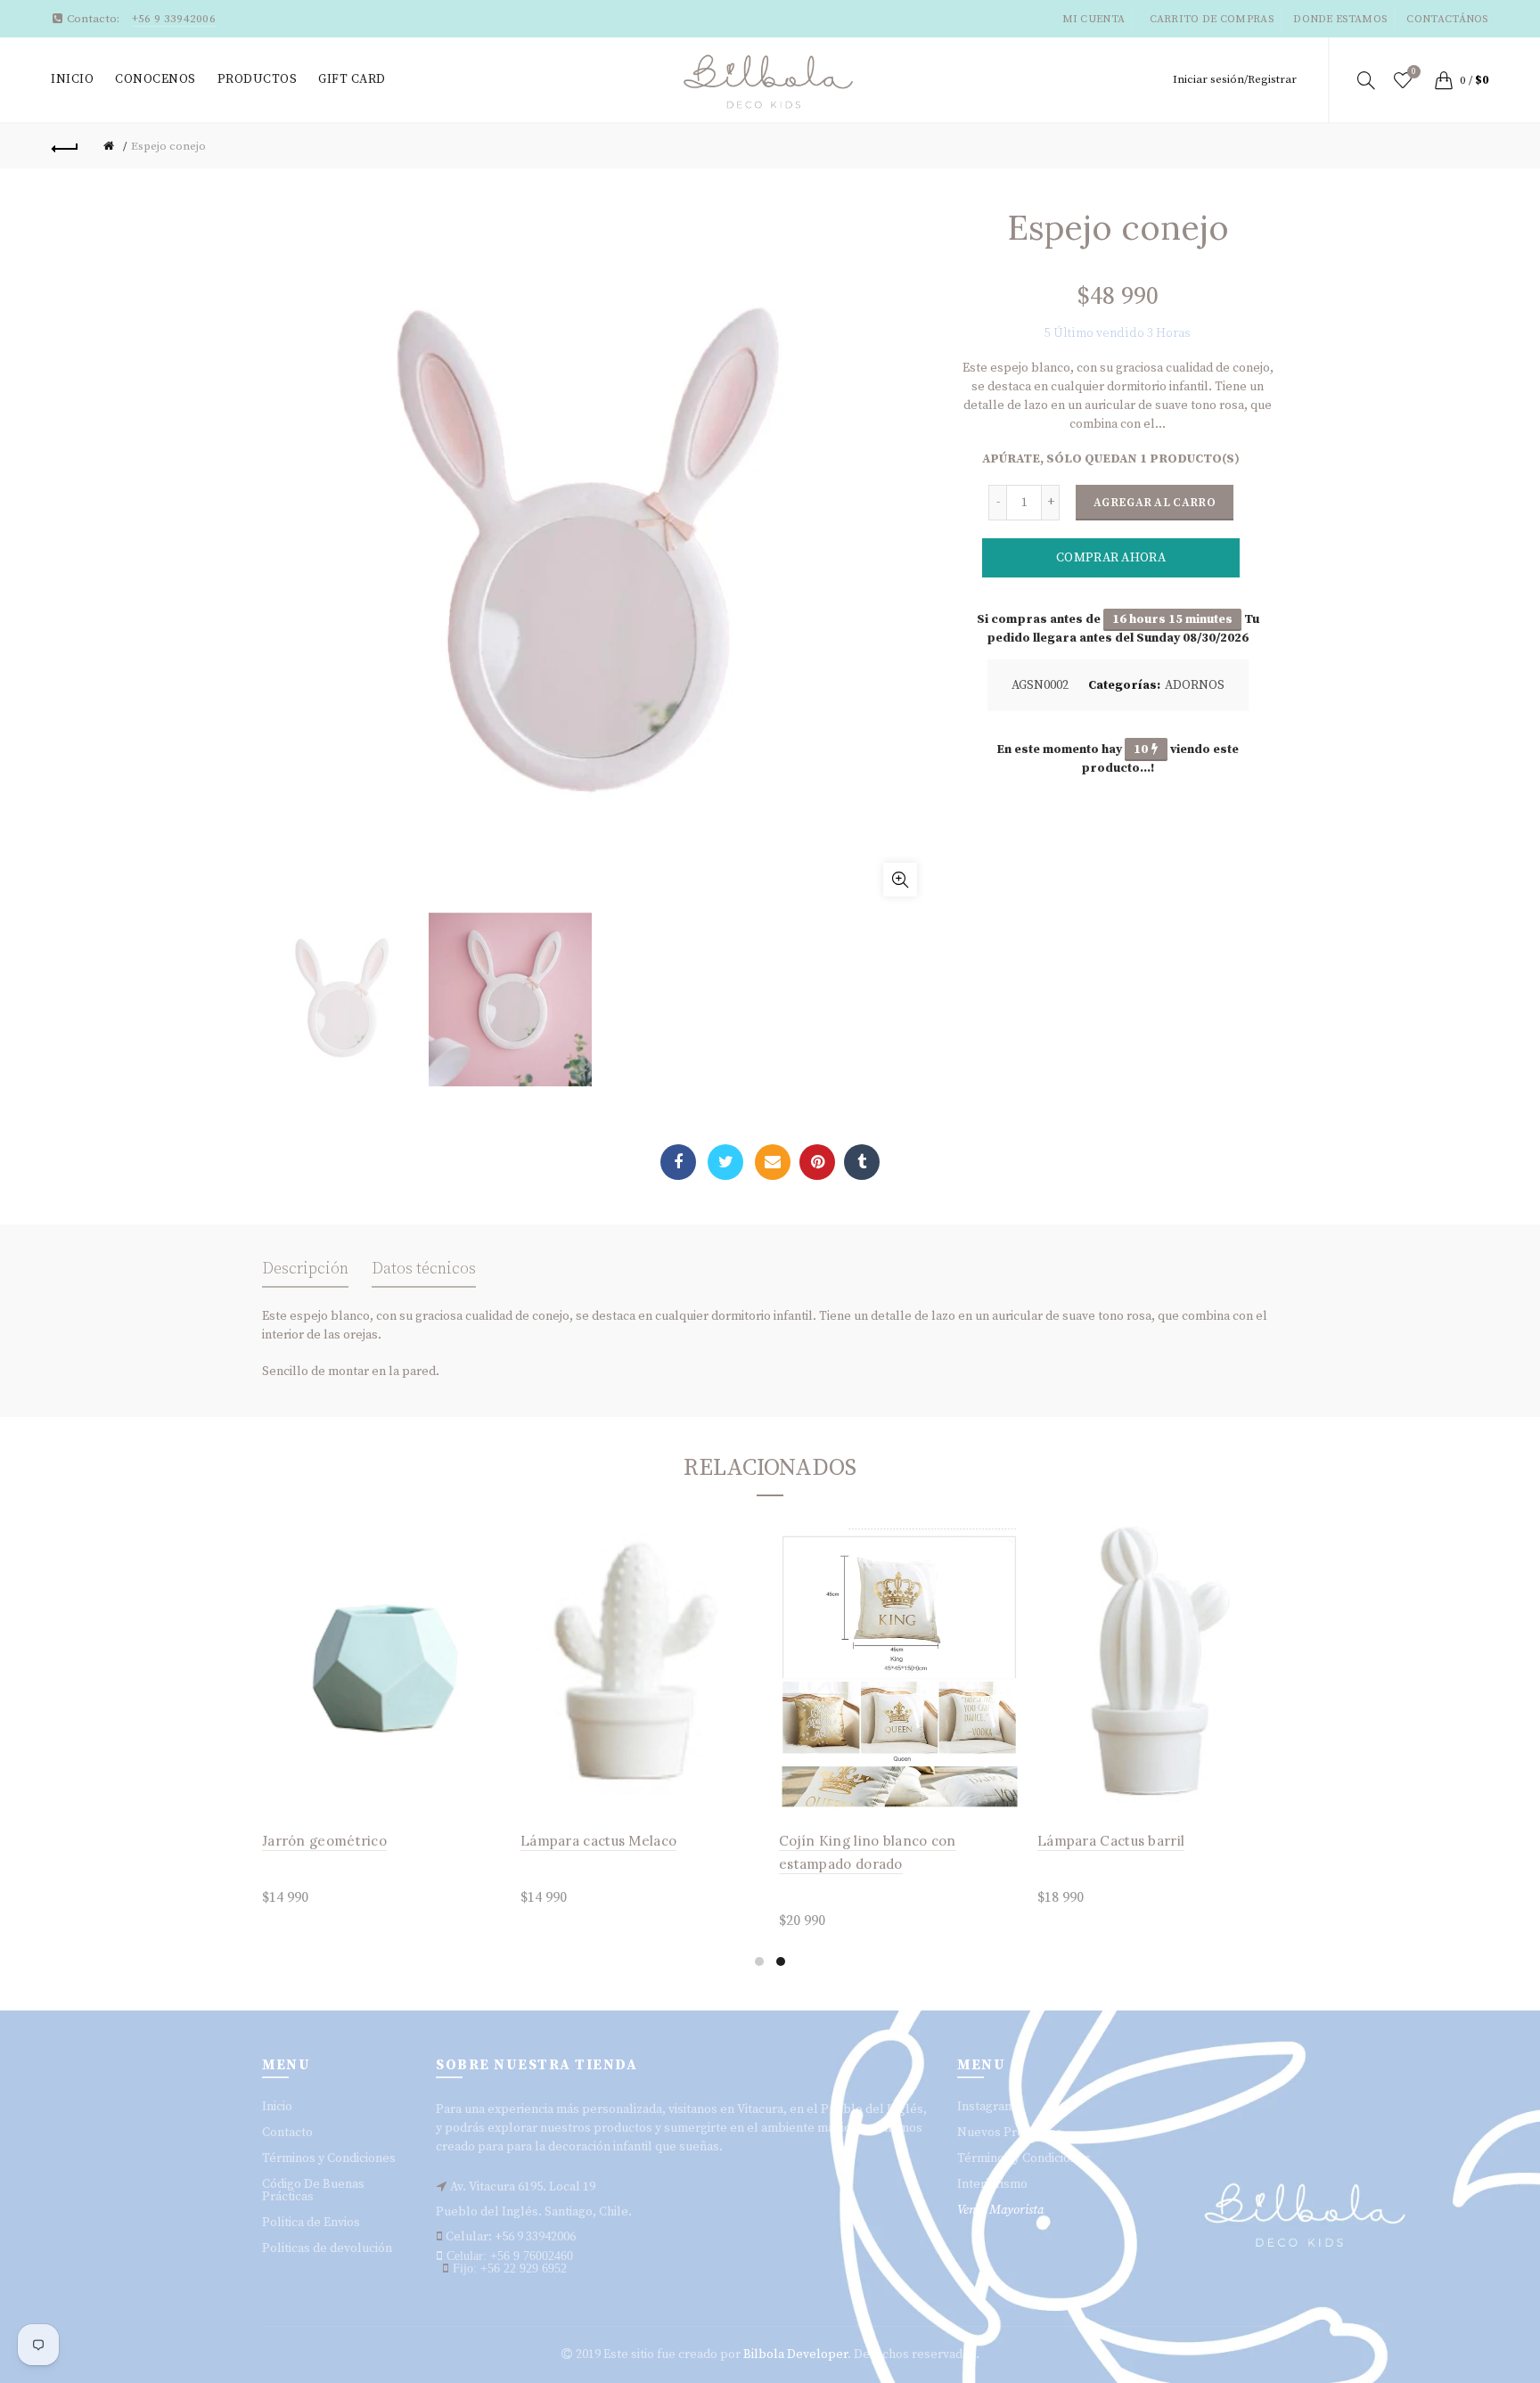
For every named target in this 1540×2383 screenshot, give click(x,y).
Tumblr (862, 1162)
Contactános (1447, 19)
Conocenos (156, 79)
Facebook (678, 1162)
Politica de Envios (311, 2223)
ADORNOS (1195, 685)
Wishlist (1414, 72)
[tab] (305, 1274)
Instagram (986, 2107)
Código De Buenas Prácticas (313, 2191)
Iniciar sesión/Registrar (1235, 79)
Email (773, 1162)
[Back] (65, 146)
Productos (258, 79)
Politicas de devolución (327, 2248)
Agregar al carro (1155, 503)
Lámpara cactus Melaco (598, 1841)
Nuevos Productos (1010, 2133)
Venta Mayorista (1000, 2210)
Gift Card (352, 79)
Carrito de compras (1212, 19)
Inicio (72, 79)
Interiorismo (992, 2184)
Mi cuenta (1094, 19)
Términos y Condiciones (329, 2158)
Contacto (287, 2133)
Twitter (725, 1162)
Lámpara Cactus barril (1111, 1841)
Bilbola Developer (795, 2354)
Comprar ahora (1111, 558)
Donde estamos (1340, 19)
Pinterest (817, 1162)
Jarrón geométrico (324, 1841)
